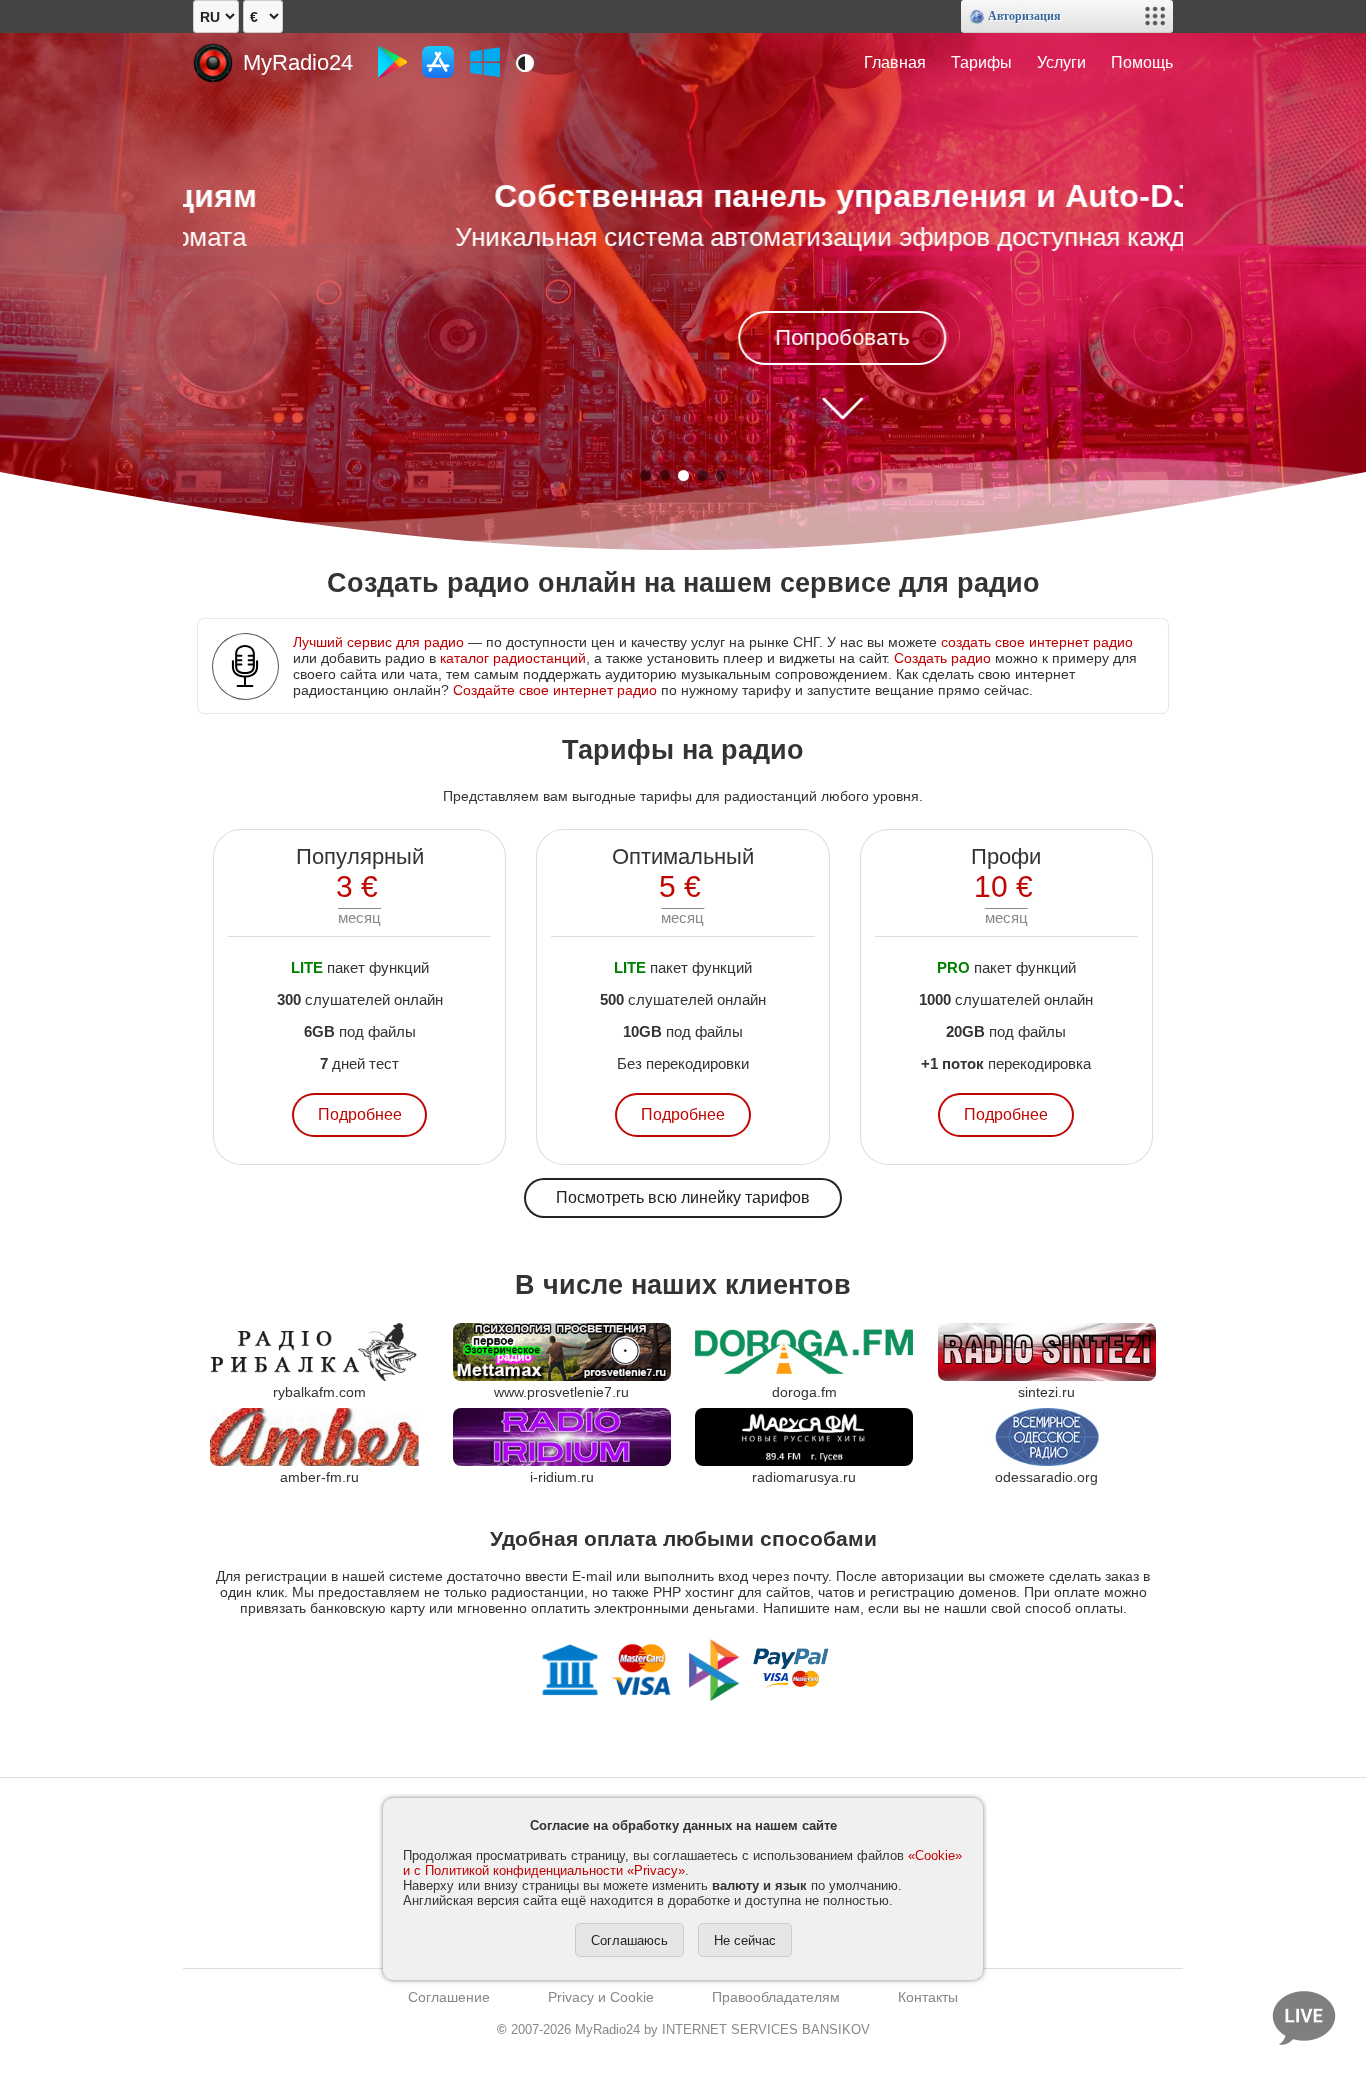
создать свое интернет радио (1037, 642)
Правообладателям (776, 1997)
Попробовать (683, 337)
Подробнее (360, 1114)
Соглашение (449, 1997)
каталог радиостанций (513, 658)
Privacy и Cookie (601, 1997)
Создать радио (942, 658)
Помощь (1142, 62)
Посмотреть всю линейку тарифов (683, 1197)
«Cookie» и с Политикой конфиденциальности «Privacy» (682, 1863)
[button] (645, 475)
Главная (895, 62)
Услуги (1061, 62)
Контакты (928, 1997)
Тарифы (981, 62)
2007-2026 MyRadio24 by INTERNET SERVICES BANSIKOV (683, 2029)
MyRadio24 (298, 62)
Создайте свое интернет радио (555, 690)
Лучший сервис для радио (378, 642)
